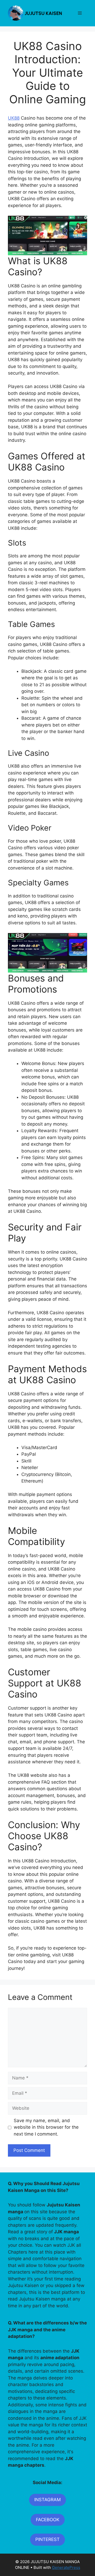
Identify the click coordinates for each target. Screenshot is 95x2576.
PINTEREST (47, 2539)
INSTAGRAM (47, 2500)
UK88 (14, 118)
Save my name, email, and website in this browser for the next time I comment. (46, 2127)
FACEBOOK (48, 2520)
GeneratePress (66, 2567)
